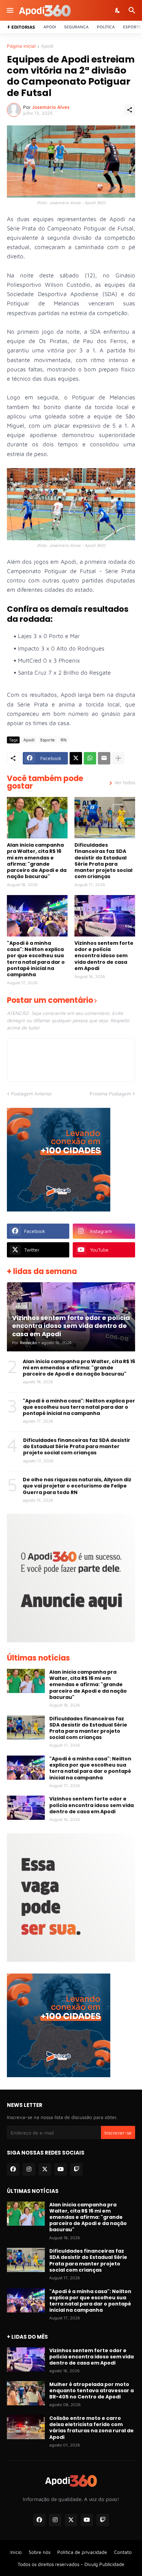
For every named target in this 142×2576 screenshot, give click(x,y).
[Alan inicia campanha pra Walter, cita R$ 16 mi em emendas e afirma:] (37, 818)
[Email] (104, 758)
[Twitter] (76, 758)
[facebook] (13, 2169)
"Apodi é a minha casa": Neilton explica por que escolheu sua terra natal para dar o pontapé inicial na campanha (36, 959)
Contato (123, 2552)
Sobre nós (39, 2552)
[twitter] (45, 2169)
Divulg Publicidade (104, 2564)
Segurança (76, 27)
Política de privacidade (82, 2552)
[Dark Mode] (118, 10)
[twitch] (77, 2169)
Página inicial (21, 46)
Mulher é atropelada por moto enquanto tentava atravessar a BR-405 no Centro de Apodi (92, 2391)
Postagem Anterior (32, 1094)
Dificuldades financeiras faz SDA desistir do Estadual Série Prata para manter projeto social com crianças (103, 861)
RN (64, 740)
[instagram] (29, 2169)
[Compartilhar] (130, 110)
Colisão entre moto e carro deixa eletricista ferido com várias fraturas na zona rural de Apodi (92, 2428)
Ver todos (125, 782)
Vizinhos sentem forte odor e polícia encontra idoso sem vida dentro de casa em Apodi (104, 956)
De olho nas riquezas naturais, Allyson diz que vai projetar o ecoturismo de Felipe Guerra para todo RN (77, 1486)
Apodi (50, 27)
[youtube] (61, 2169)
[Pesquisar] (133, 10)
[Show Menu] (9, 10)
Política (106, 27)
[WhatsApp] (90, 758)
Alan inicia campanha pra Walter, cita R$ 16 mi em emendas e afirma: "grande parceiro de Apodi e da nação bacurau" (37, 861)
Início (16, 2552)
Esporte (132, 27)
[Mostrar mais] (118, 758)
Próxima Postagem (110, 1094)
